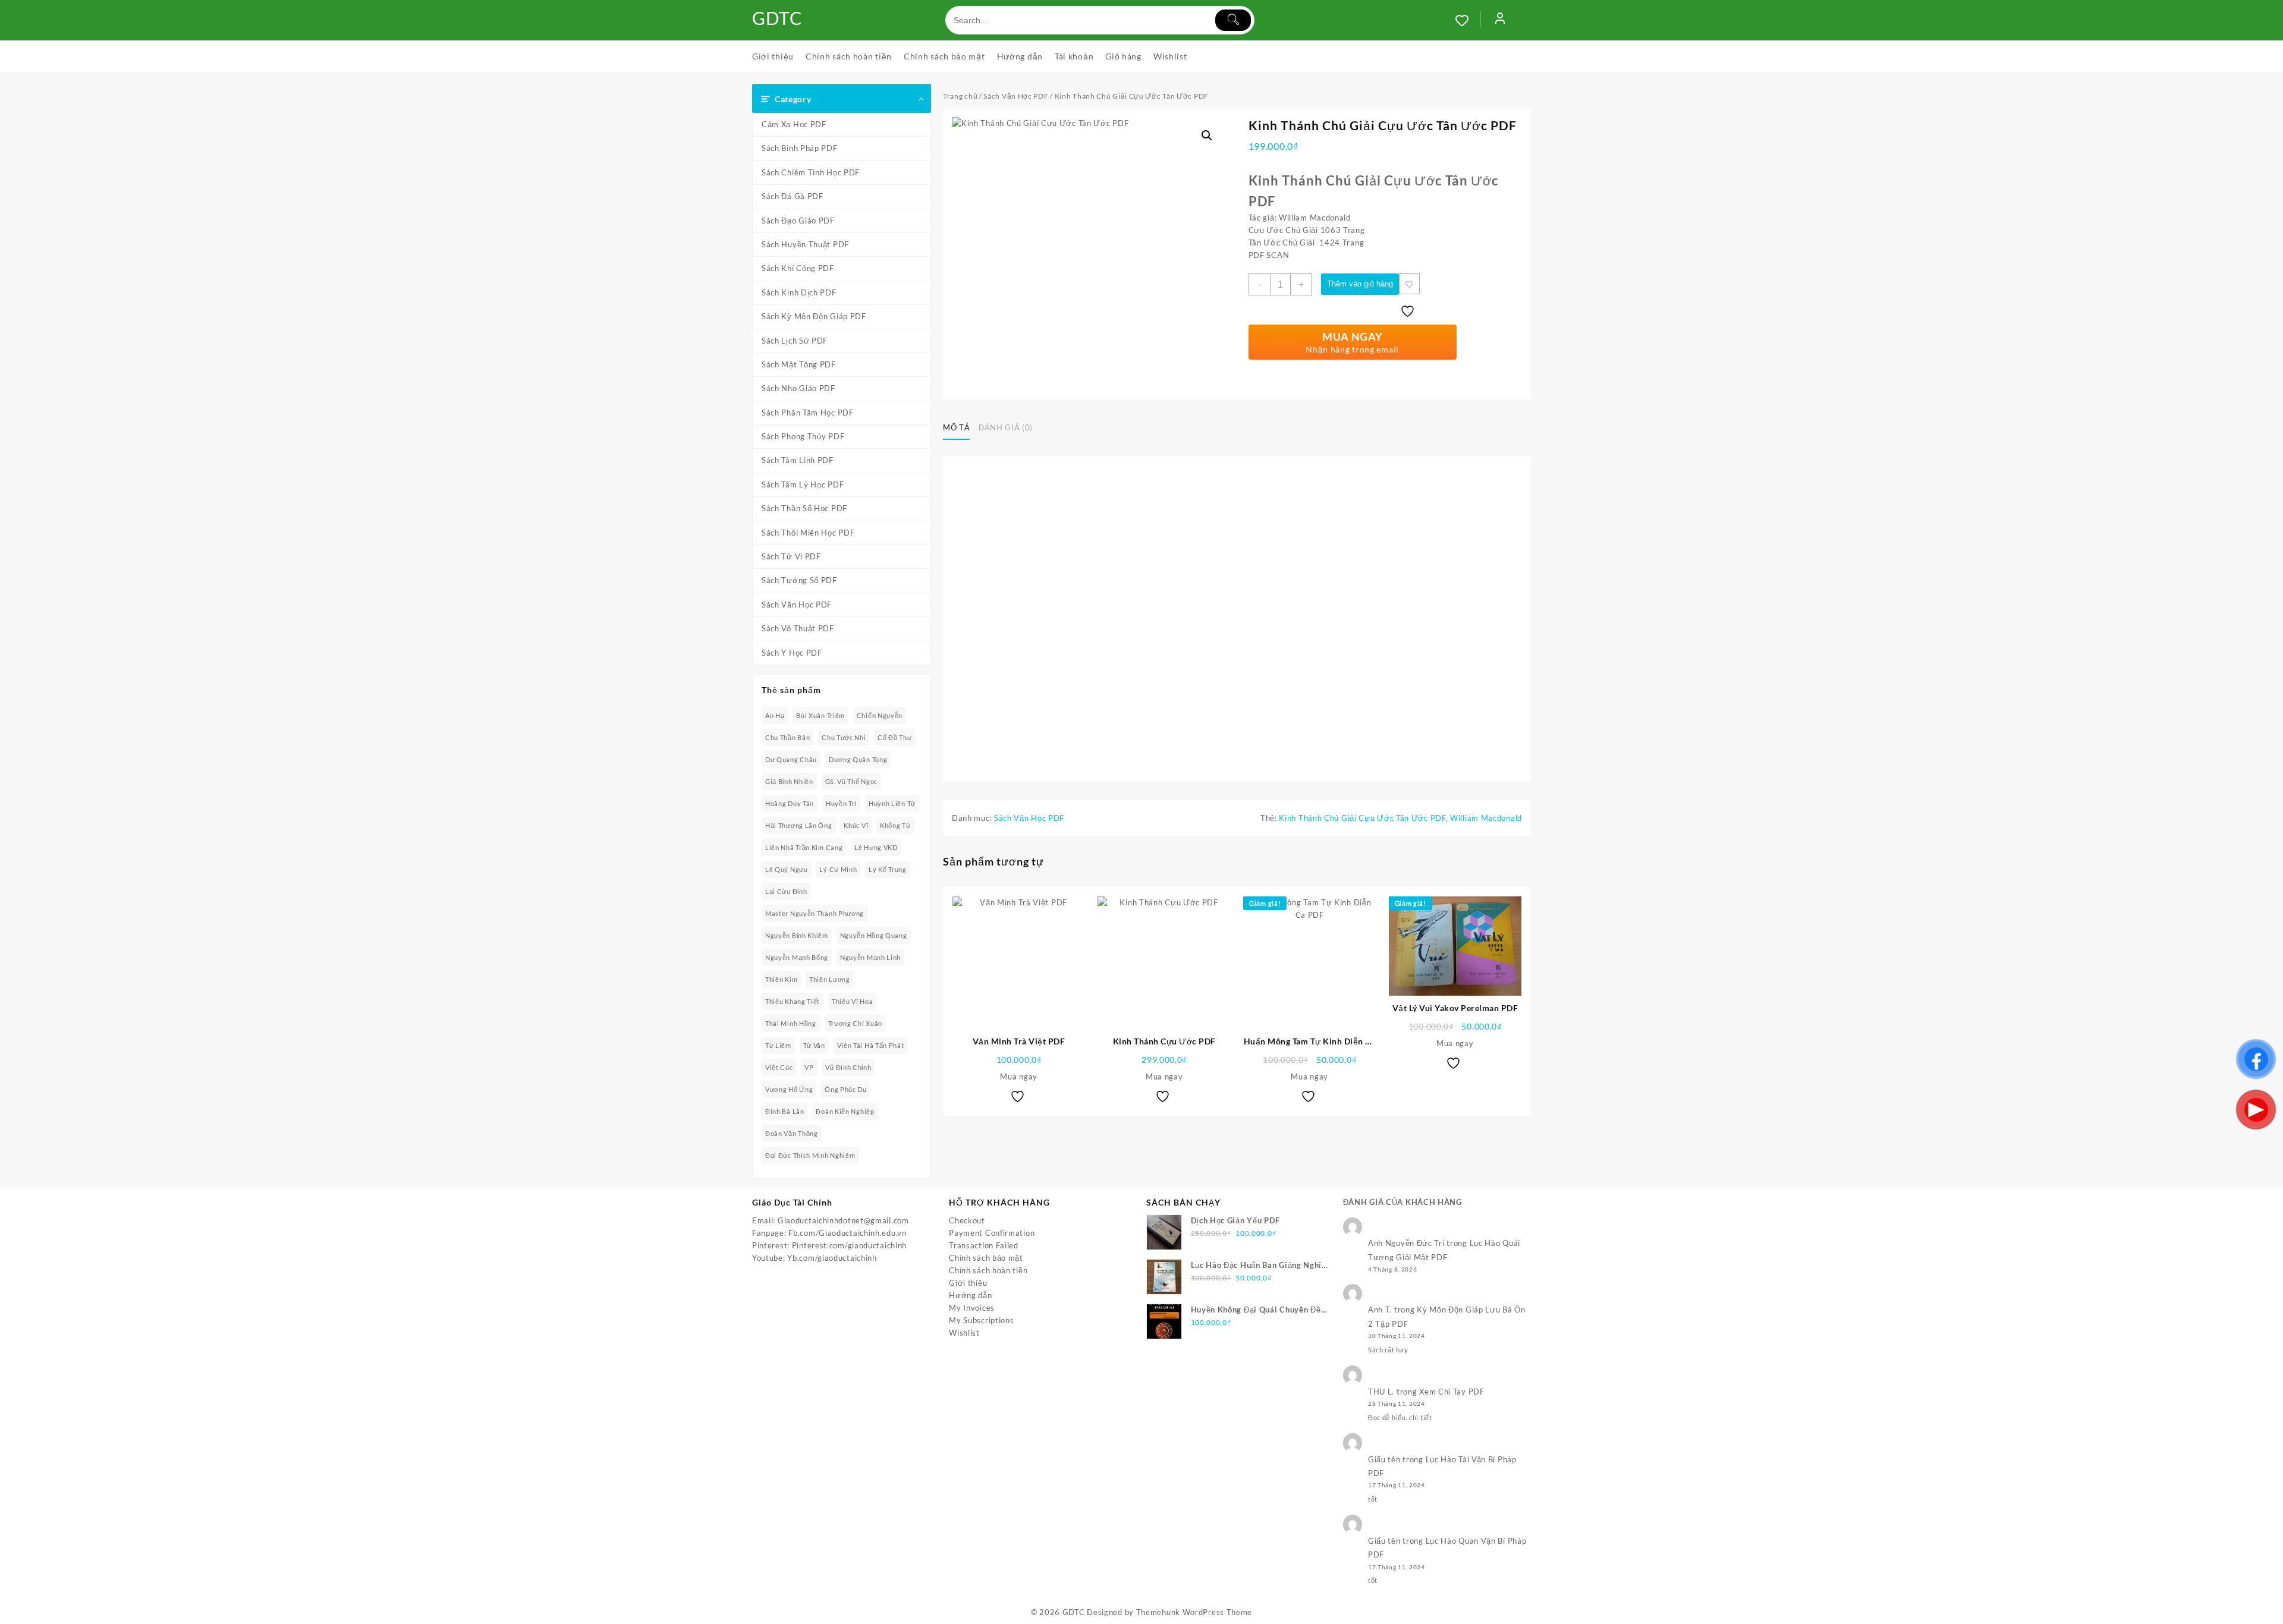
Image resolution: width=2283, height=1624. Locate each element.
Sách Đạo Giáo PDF (798, 221)
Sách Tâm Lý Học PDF (803, 484)
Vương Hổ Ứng (789, 1089)
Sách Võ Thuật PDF (798, 628)
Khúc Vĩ (856, 825)
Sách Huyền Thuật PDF (805, 244)
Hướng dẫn (970, 1295)
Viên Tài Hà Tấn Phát (871, 1045)
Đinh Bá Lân (785, 1111)
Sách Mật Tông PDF (799, 364)
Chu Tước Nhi (844, 737)
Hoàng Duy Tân (790, 803)
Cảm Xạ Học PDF (794, 124)
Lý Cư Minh (838, 869)
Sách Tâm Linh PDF (798, 460)
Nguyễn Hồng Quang (874, 935)
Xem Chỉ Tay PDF (1452, 1392)
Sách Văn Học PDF (797, 605)
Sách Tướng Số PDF (799, 580)
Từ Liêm (778, 1045)
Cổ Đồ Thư (894, 737)
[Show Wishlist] (1468, 20)
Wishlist (964, 1333)
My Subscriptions (981, 1320)
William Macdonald (1486, 818)
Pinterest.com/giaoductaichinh (849, 1245)
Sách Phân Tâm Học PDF (808, 413)
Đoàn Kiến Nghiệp (845, 1111)
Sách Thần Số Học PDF (804, 508)
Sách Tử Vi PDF (791, 556)
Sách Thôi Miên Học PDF (808, 533)
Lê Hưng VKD (876, 847)
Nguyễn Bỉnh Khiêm (797, 935)
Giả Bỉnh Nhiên (789, 781)
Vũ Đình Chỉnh (848, 1067)
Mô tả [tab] (956, 427)
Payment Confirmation (992, 1233)
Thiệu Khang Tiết (793, 1001)
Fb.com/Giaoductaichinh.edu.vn (847, 1233)
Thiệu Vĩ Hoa (852, 1001)
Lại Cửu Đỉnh (786, 891)
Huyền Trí (841, 803)
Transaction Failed (984, 1245)
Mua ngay (1019, 1077)
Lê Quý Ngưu (787, 869)
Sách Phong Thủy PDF (803, 436)
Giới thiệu (968, 1283)
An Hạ (775, 715)
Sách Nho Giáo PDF (798, 388)
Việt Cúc (779, 1067)
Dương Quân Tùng (858, 759)
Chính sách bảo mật (986, 1258)
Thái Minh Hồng (791, 1023)
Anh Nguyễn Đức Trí (1406, 1243)
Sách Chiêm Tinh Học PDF (811, 172)
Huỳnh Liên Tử (892, 803)
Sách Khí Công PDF (798, 268)
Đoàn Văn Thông (792, 1133)
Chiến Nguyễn (880, 715)
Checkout (967, 1220)
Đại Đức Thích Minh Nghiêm (810, 1155)
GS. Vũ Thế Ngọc (852, 781)
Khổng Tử (895, 825)
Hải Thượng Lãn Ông (799, 825)
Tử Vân (814, 1045)
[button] (1207, 136)
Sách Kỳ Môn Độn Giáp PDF (814, 316)
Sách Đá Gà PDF (793, 196)
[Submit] (1233, 20)
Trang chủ (960, 96)
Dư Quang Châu (791, 759)
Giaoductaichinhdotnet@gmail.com (843, 1220)
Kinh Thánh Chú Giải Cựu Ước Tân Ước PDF (1362, 818)
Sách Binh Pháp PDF (800, 148)
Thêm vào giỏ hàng (1360, 284)
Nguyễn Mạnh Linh (870, 957)
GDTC (777, 18)
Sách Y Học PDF (792, 653)
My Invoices (972, 1308)
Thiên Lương (830, 979)
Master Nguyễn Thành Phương (815, 913)
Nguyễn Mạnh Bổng (797, 957)
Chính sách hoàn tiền (988, 1270)
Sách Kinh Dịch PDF (799, 292)
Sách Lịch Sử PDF (795, 341)
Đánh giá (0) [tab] (1006, 427)
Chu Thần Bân (787, 737)
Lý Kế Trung (888, 869)
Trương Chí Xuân (856, 1023)
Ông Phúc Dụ (846, 1089)
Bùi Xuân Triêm (820, 715)
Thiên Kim (781, 979)
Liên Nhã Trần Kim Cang (804, 847)
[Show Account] (1500, 20)
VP (809, 1067)
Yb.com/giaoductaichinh (832, 1258)
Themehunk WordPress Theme (1194, 1612)
